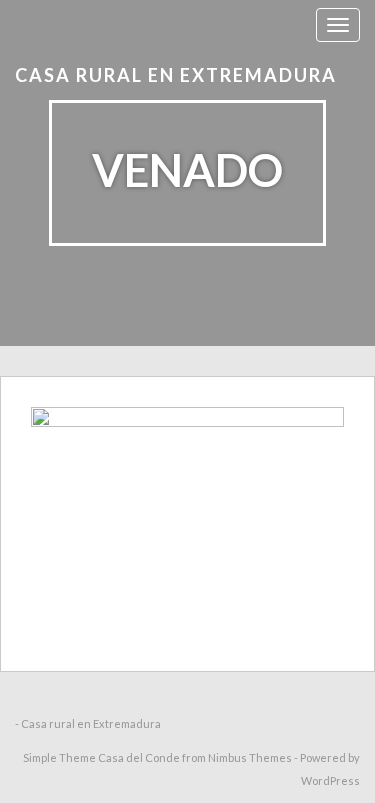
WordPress (330, 780)
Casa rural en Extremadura (176, 75)
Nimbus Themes (250, 757)
